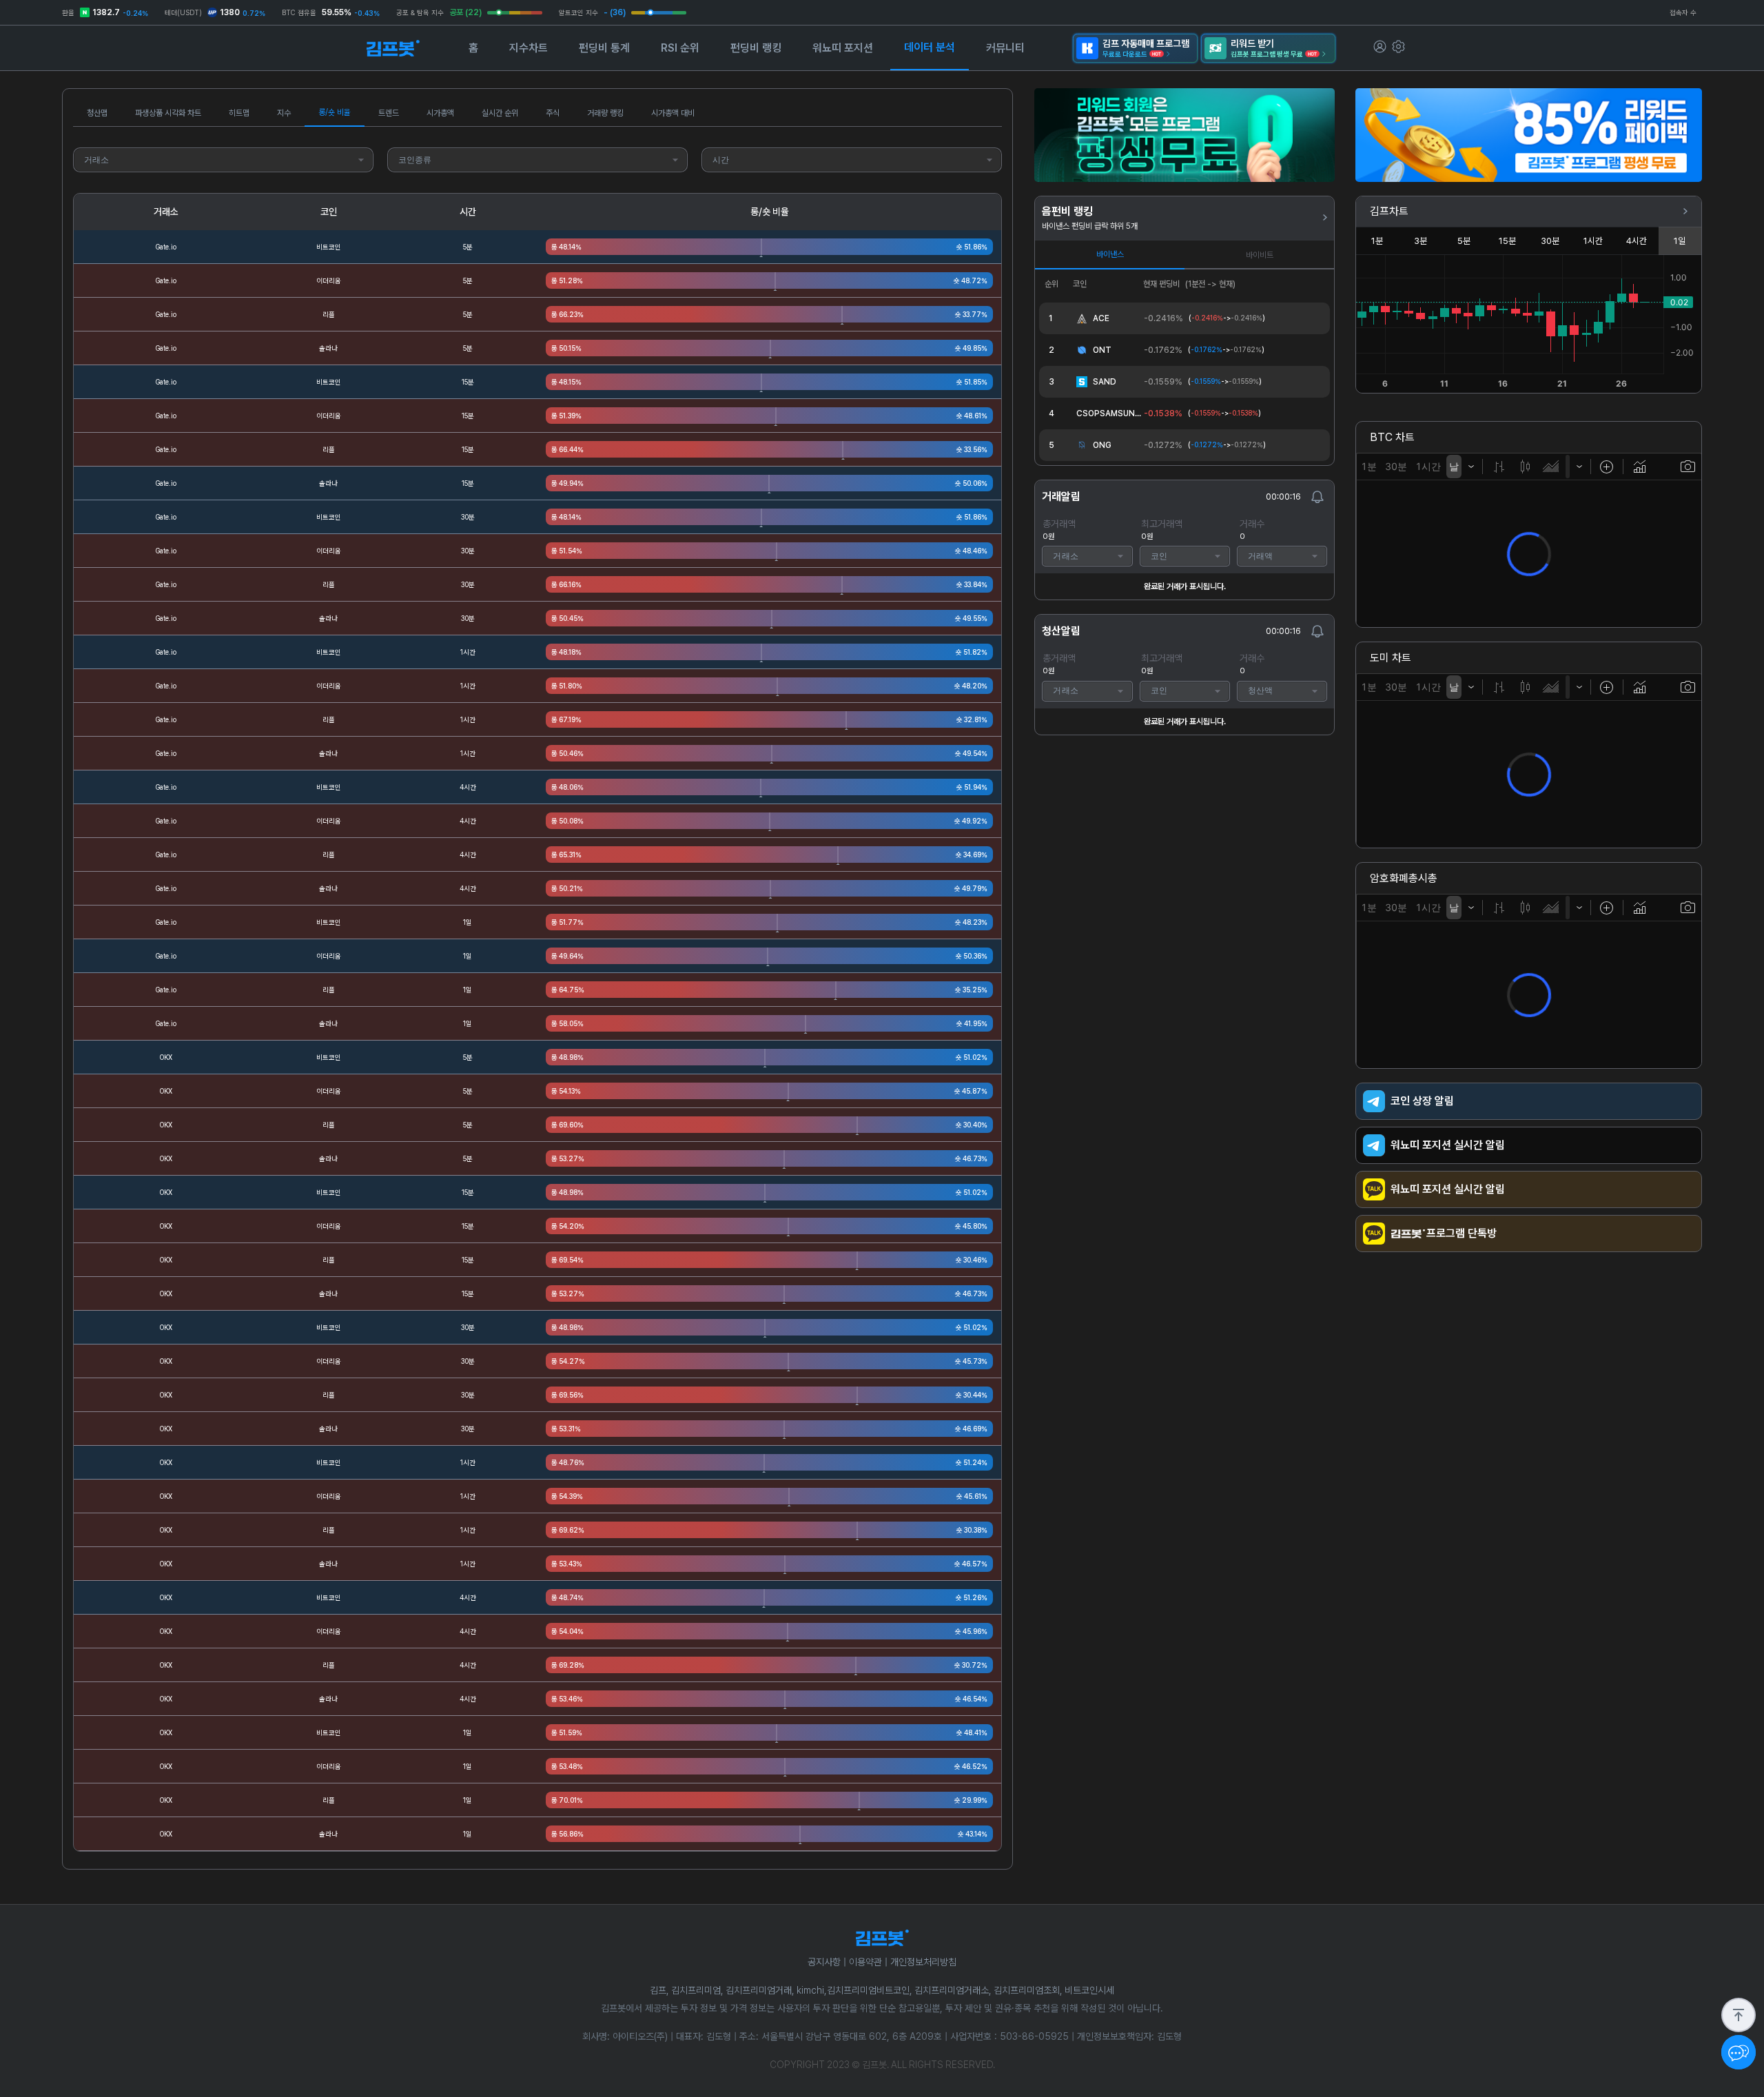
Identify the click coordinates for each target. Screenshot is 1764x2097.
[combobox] (223, 160)
